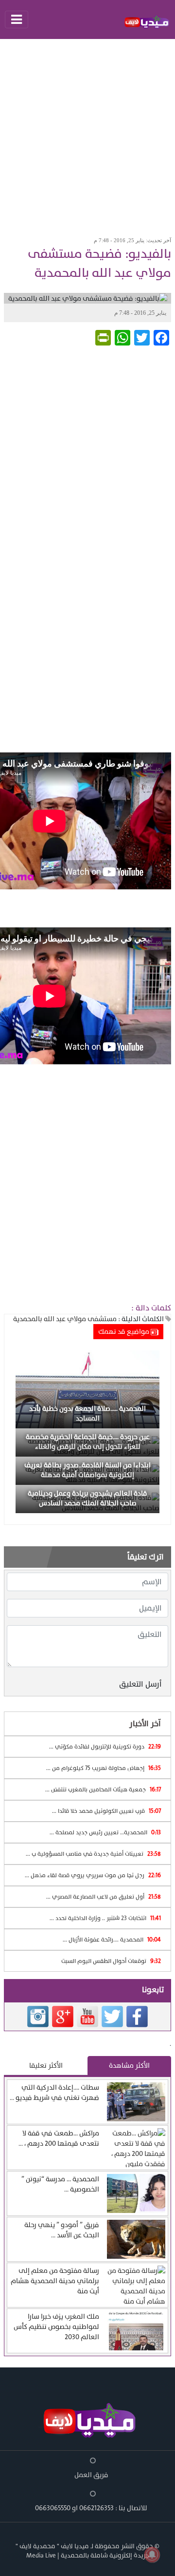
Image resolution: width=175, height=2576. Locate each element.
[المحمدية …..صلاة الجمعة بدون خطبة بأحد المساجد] (87, 1389)
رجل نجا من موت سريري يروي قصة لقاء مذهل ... (93, 1875)
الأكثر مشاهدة (129, 2066)
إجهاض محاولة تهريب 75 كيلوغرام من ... (104, 1768)
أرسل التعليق (140, 1684)
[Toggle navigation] (17, 19)
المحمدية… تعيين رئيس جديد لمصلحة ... (105, 1832)
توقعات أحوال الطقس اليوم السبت (111, 1961)
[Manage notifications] (152, 2555)
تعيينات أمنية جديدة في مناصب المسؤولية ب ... (93, 1854)
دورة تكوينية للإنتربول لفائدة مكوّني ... (105, 1747)
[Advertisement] (87, 135)
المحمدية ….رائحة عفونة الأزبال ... (112, 1940)
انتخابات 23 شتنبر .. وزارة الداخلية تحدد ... (105, 1918)
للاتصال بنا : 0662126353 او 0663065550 (91, 2508)
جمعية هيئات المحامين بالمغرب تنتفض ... (103, 1789)
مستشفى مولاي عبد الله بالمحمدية (65, 1319)
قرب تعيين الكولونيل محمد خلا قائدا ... (106, 1811)
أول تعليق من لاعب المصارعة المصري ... (104, 1897)
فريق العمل (91, 2475)
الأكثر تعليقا (46, 2066)
